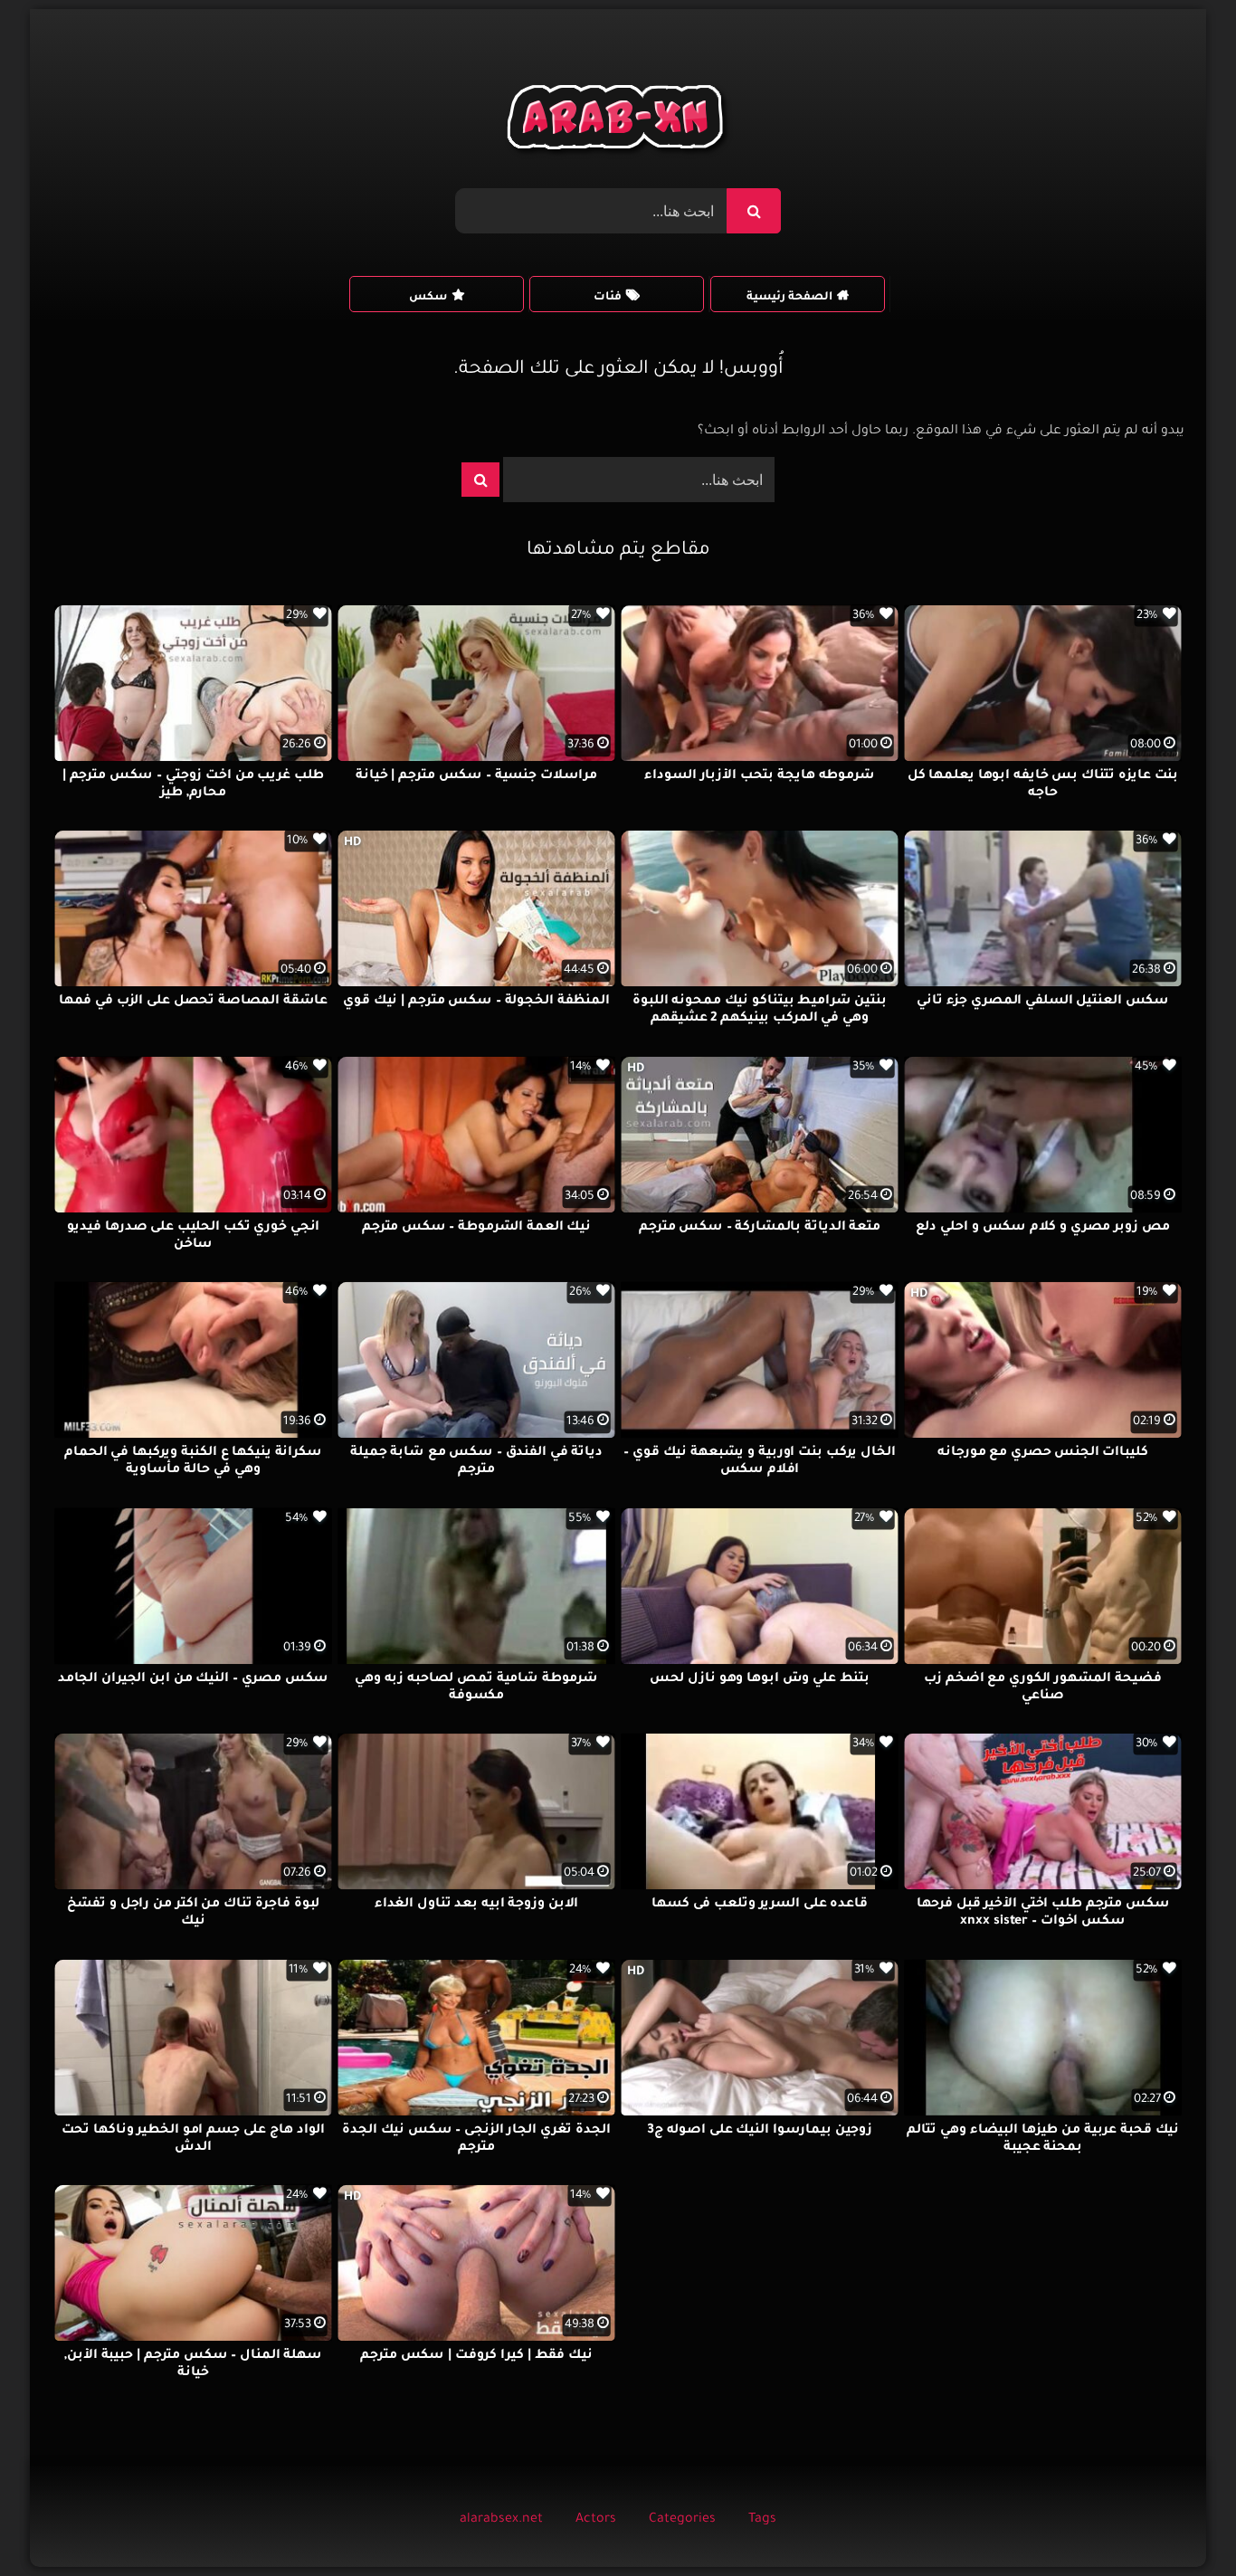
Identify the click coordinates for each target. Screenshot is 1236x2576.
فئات (608, 298)
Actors (596, 2520)
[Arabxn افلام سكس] (618, 122)
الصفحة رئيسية (789, 298)
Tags (762, 2520)
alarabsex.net (501, 2520)
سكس (428, 298)
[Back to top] (1179, 2522)
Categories (682, 2520)
